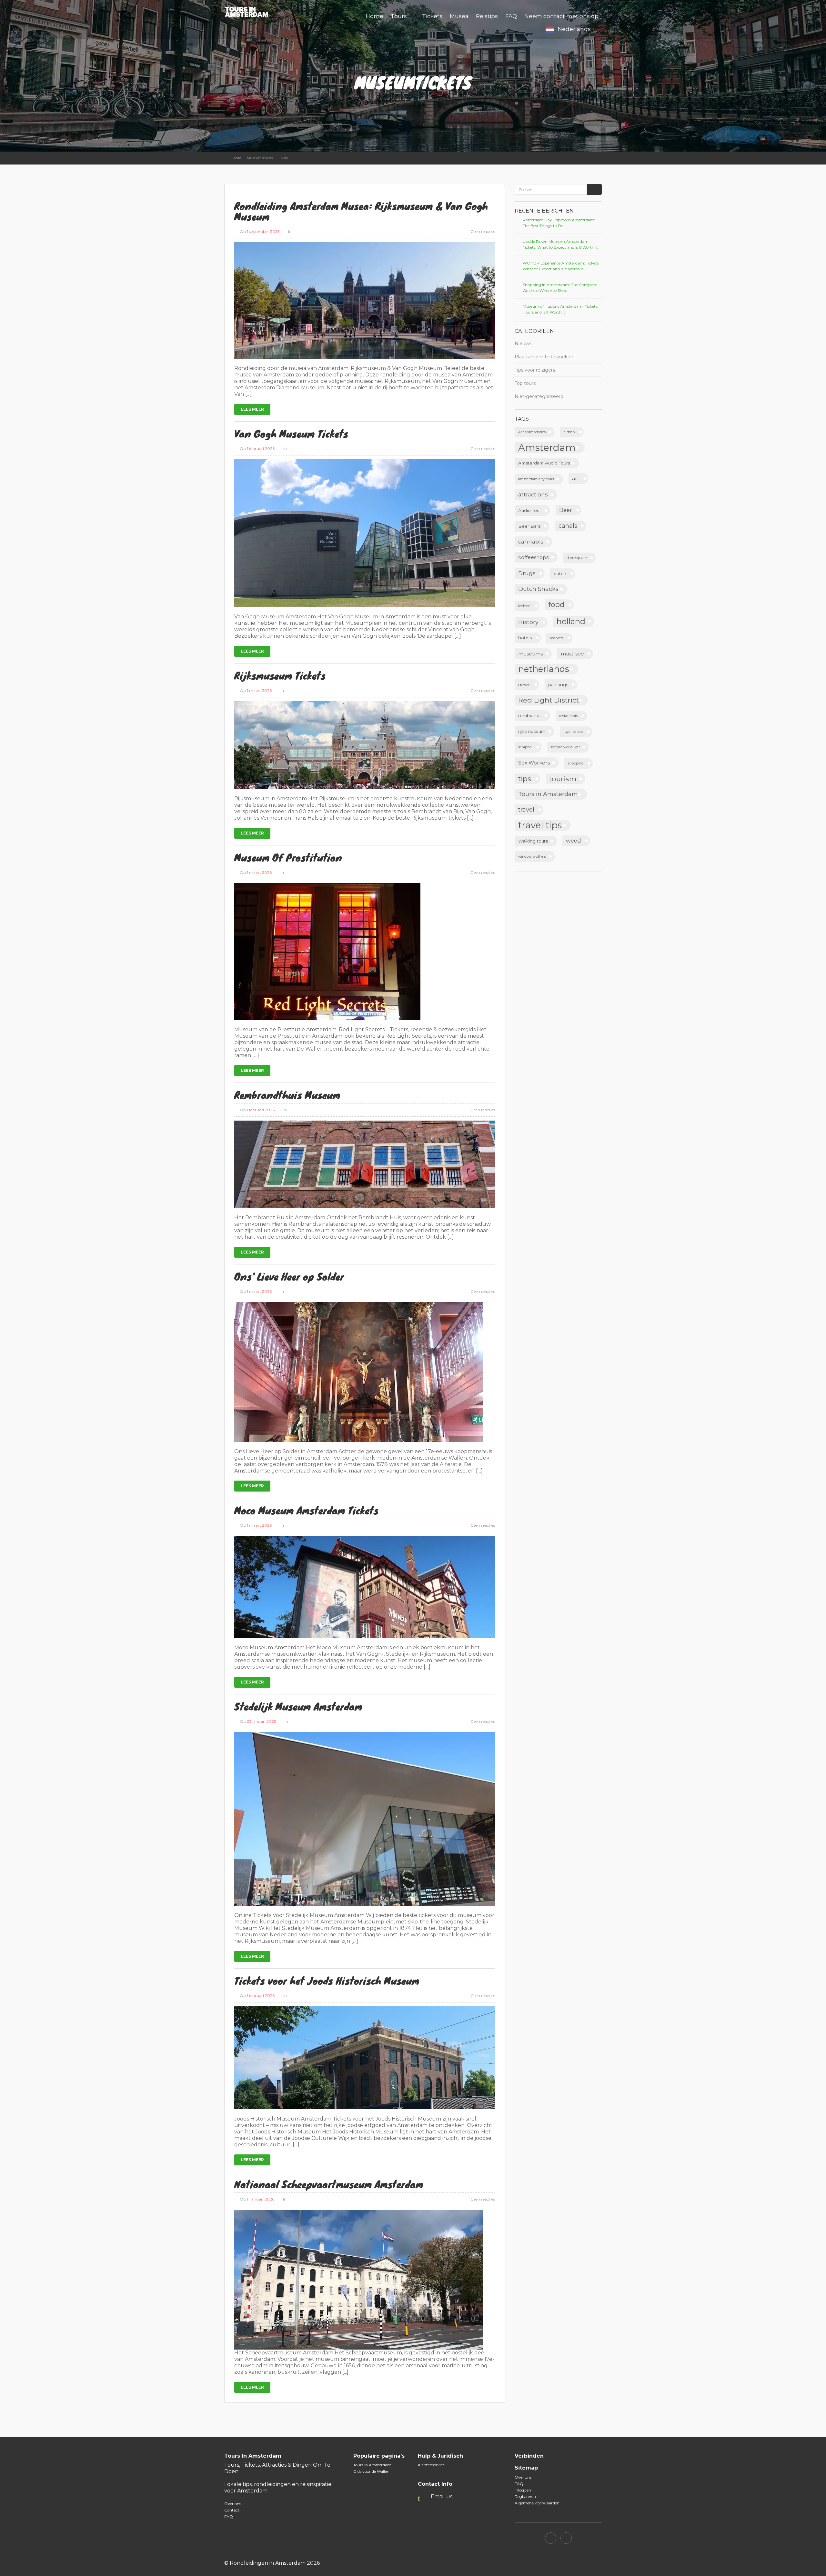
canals (568, 526)
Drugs (527, 573)
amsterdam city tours (536, 479)
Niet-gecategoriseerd (539, 396)
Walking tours (533, 841)
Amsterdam (547, 448)
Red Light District (549, 700)
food (557, 604)
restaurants (569, 716)
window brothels (532, 857)
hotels (525, 638)
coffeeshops (533, 557)
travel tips (540, 825)
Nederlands (574, 29)
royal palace (573, 732)
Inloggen (523, 2490)
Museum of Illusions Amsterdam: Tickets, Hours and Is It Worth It (560, 309)
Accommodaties (532, 432)
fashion (524, 606)
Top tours (525, 383)
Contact (232, 2510)
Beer (566, 510)
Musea (459, 16)
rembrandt (530, 715)
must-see (572, 654)
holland (571, 621)
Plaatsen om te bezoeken (544, 357)
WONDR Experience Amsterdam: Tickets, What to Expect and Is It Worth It (561, 266)
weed (574, 841)
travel (526, 810)
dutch (560, 574)
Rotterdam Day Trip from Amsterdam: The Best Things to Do (559, 223)
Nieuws (523, 344)
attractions (533, 494)
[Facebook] (551, 2538)
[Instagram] (566, 2538)
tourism (563, 779)
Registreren (525, 2496)
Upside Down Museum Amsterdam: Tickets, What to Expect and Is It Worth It (560, 244)
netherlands (544, 669)
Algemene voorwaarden (537, 2503)
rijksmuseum (532, 731)
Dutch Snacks (538, 589)
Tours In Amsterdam (372, 2465)
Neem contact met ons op (561, 16)
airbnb (569, 432)
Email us (442, 2496)
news (524, 684)
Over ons (233, 2504)
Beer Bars (529, 526)
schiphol (525, 747)
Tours (399, 16)
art (576, 479)
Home (374, 16)
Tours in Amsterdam (548, 794)
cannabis (531, 542)
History (528, 622)
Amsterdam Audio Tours (544, 463)
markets (557, 638)
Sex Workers (534, 763)
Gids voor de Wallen (371, 2471)
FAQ (511, 16)
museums (530, 654)
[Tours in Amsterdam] (250, 11)
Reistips (487, 16)
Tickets (432, 16)
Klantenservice (431, 2465)
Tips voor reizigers (535, 370)
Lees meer (252, 409)
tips (525, 779)
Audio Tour (530, 510)
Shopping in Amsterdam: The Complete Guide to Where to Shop (560, 288)
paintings (558, 684)
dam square (577, 558)
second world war (565, 747)
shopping (576, 763)
